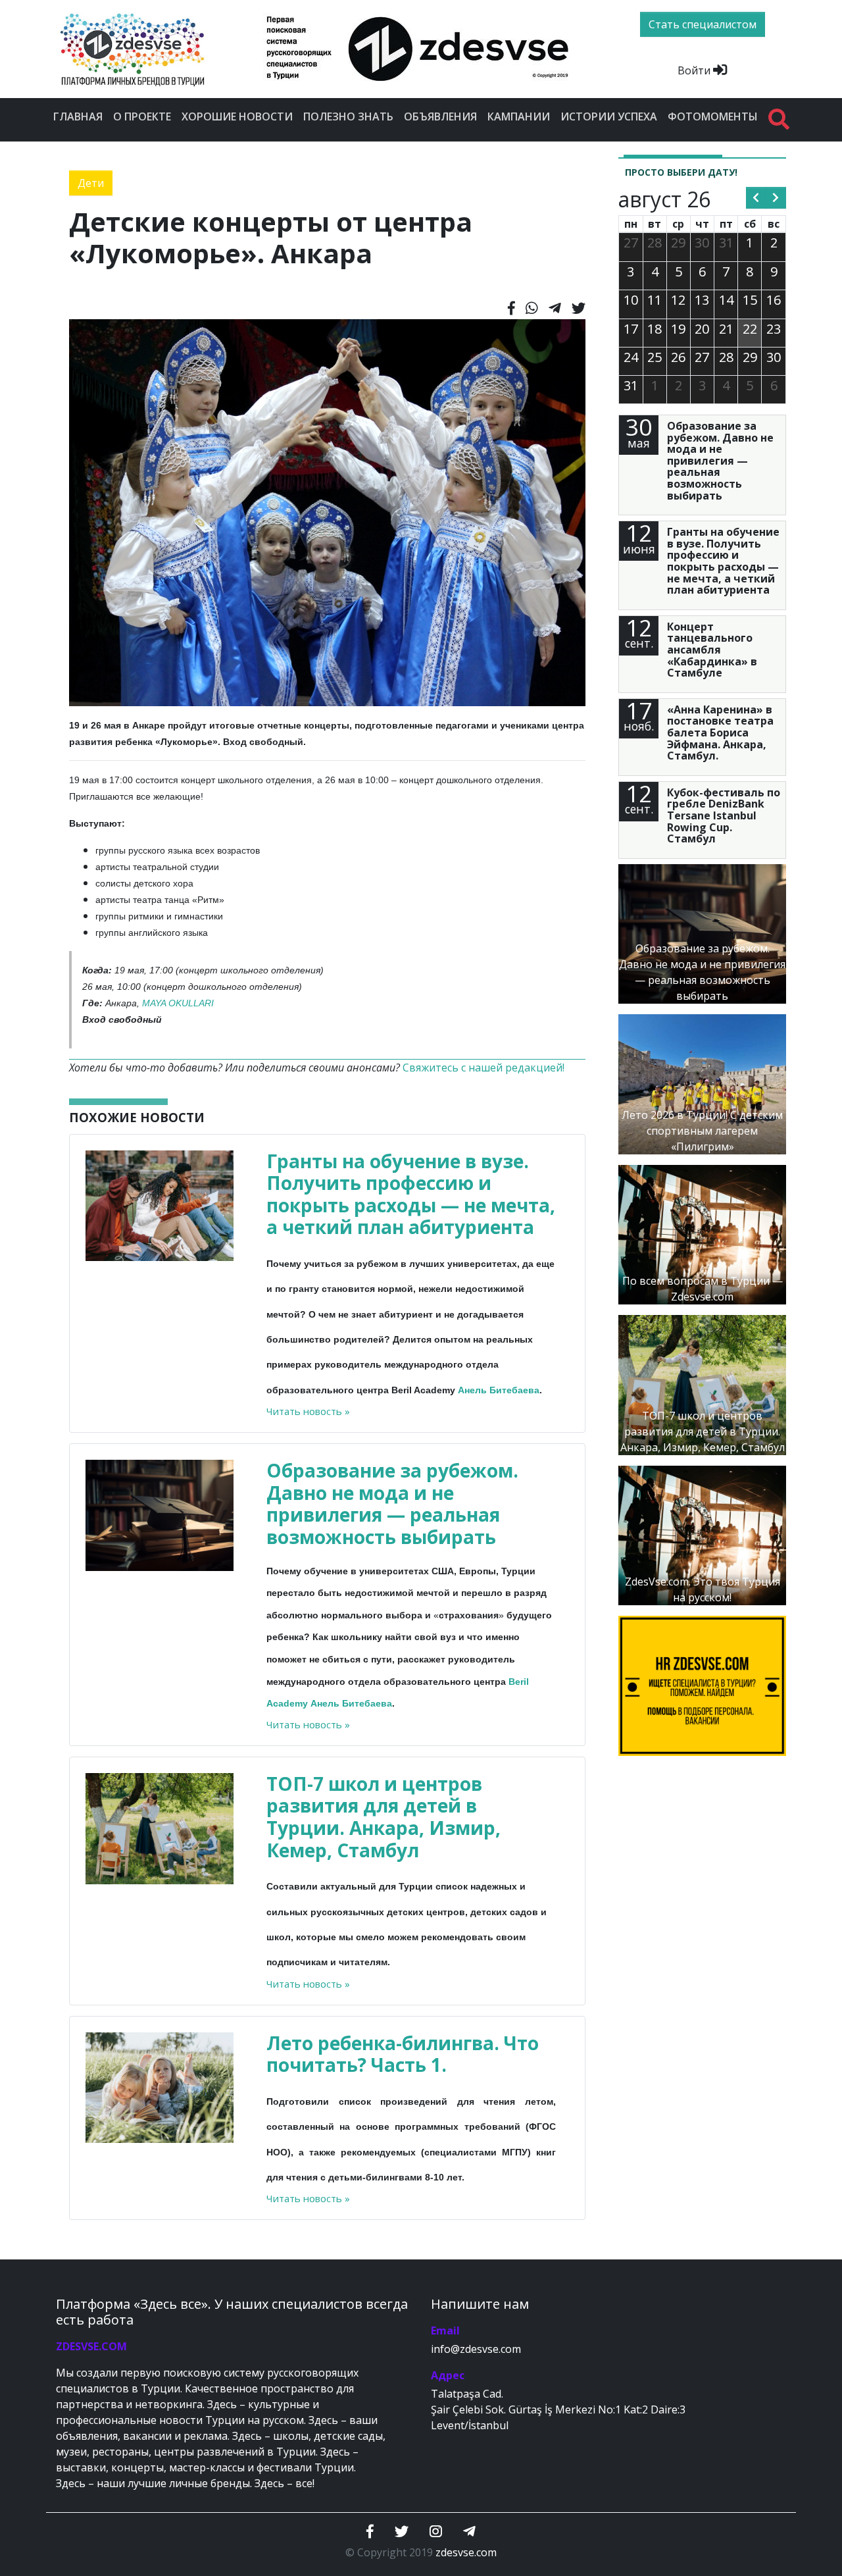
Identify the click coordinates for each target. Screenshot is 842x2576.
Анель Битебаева (351, 1703)
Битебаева (514, 1390)
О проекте (142, 116)
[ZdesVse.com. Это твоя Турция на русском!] (702, 1534)
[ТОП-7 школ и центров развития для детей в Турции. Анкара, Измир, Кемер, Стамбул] (702, 1384)
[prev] (756, 198)
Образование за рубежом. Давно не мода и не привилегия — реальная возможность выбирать (392, 1504)
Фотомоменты (713, 116)
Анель (472, 1390)
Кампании (519, 116)
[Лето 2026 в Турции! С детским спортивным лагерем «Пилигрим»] (702, 1083)
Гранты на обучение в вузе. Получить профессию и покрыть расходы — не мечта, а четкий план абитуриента (411, 1194)
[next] (776, 198)
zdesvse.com (466, 2552)
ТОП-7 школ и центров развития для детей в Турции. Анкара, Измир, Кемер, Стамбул (384, 1817)
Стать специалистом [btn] (703, 24)
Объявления (440, 116)
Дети (91, 183)
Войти (695, 70)
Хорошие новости (237, 116)
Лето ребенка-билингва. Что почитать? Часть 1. (403, 2054)
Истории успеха (609, 116)
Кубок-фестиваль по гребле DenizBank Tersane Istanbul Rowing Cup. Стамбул (724, 815)
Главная (78, 116)
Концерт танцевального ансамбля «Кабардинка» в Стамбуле (712, 650)
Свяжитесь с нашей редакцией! (483, 1068)
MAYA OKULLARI (178, 1003)
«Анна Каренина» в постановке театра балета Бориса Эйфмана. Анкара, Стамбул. (720, 733)
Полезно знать (348, 116)
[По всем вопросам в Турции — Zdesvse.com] (702, 1233)
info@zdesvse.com (476, 2349)
